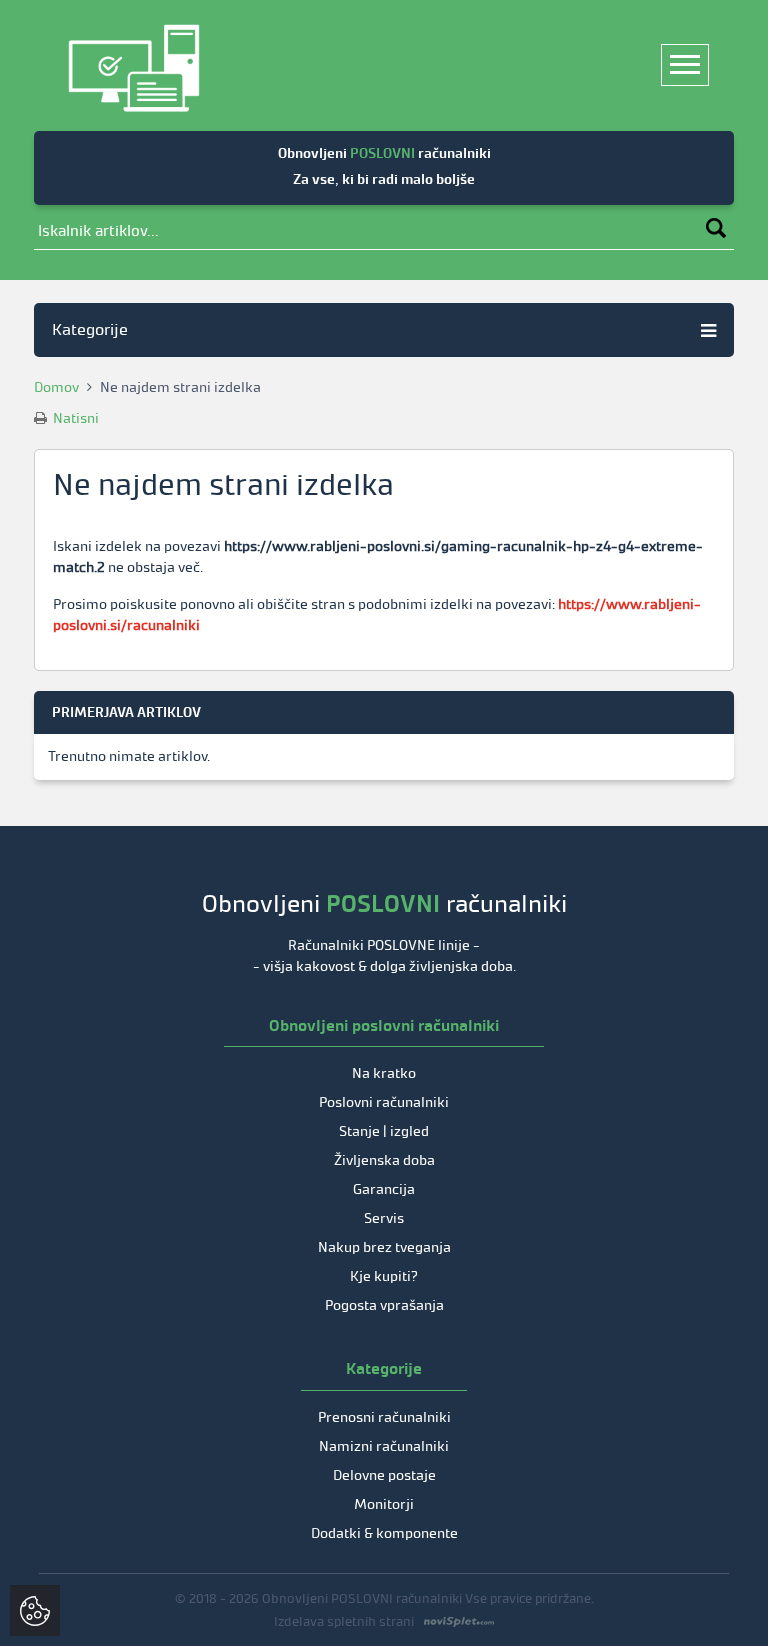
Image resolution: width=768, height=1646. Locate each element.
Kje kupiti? (384, 1276)
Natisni (74, 418)
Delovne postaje (384, 1475)
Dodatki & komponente (384, 1533)
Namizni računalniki (384, 1446)
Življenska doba (384, 1160)
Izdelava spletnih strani (344, 1621)
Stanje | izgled (384, 1131)
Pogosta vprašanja (384, 1305)
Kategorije (90, 329)
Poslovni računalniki (384, 1102)
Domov (56, 387)
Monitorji (384, 1504)
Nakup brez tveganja (384, 1247)
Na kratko (384, 1073)
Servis (384, 1218)
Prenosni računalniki (384, 1417)
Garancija (384, 1189)
